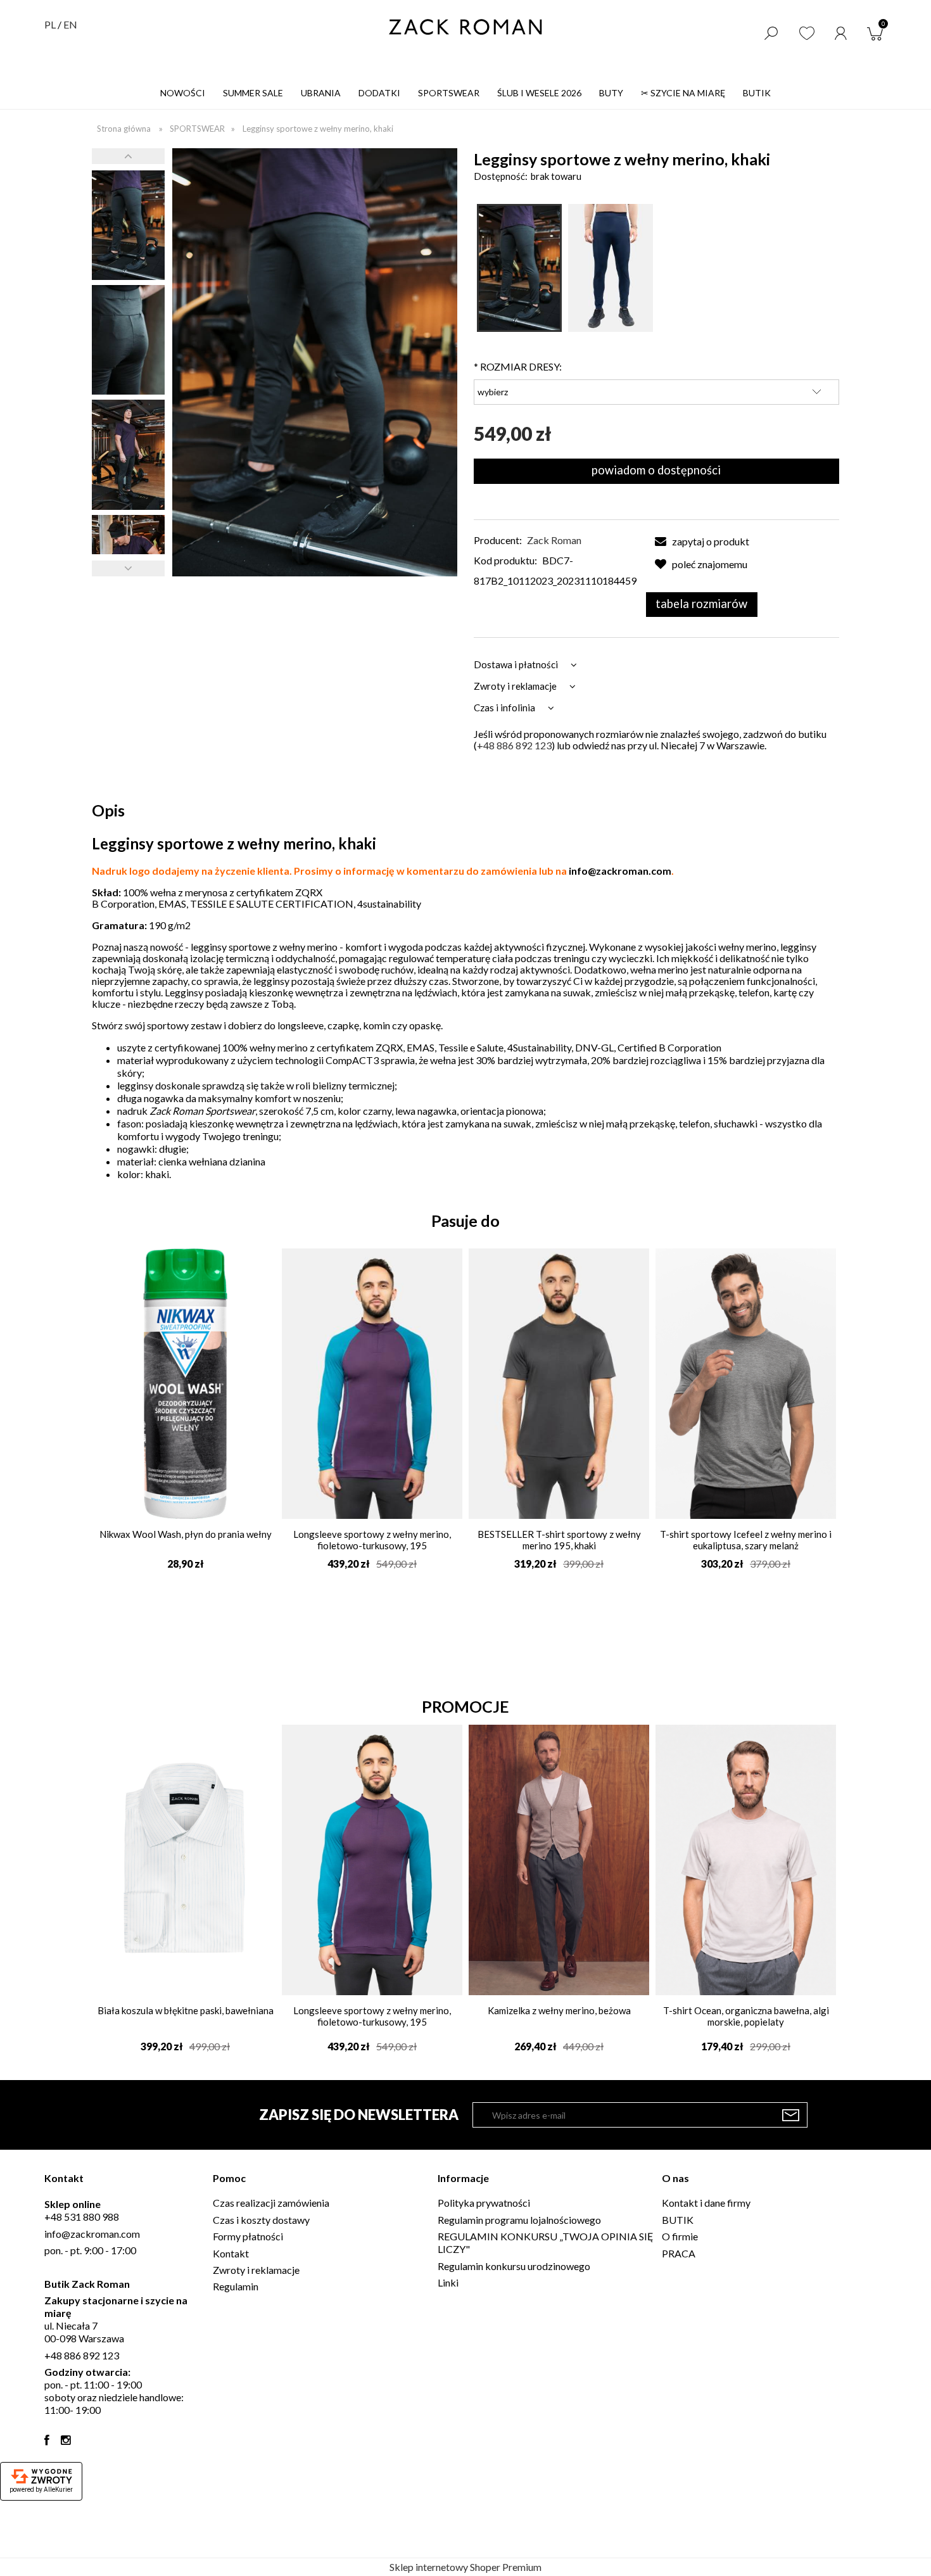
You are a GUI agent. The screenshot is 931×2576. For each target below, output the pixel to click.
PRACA (679, 2253)
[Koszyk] (878, 32)
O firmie (680, 2236)
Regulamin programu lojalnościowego (519, 2220)
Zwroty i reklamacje (256, 2270)
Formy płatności (248, 2236)
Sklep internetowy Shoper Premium (465, 2567)
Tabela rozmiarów (701, 604)
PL (50, 24)
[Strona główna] (465, 27)
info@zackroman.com (620, 871)
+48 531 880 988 (82, 2217)
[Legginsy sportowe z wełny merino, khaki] (128, 225)
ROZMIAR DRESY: (518, 366)
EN (70, 24)
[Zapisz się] (791, 2115)
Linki (448, 2282)
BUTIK (678, 2220)
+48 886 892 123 (514, 745)
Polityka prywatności (484, 2203)
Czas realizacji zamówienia (271, 2203)
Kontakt (231, 2253)
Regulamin (236, 2286)
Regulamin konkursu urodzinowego (514, 2266)
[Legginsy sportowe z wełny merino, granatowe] (611, 268)
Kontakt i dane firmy (706, 2203)
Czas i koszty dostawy (261, 2220)
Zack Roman (554, 540)
